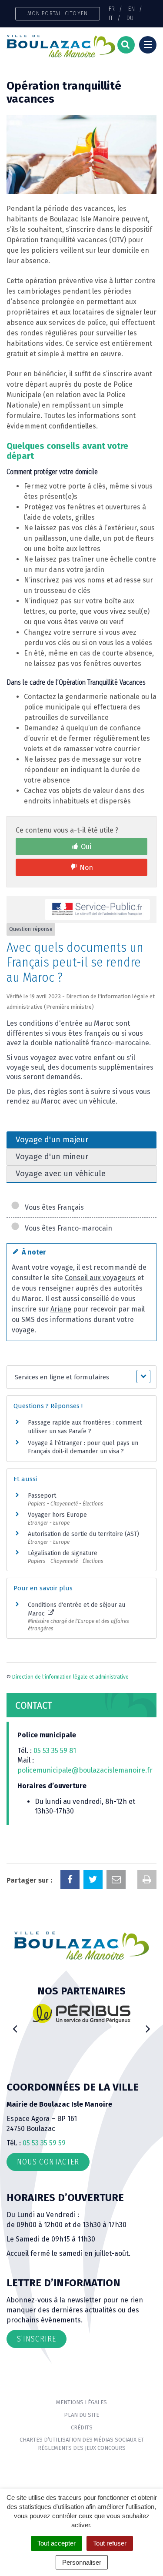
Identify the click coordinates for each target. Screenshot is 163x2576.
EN (131, 9)
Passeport (42, 1496)
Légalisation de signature (63, 1553)
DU (130, 18)
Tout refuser (110, 2543)
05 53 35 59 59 (44, 2143)
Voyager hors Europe (57, 1515)
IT (111, 18)
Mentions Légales (81, 2402)
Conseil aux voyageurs (100, 1278)
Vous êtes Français (53, 1207)
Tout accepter (57, 2543)
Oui (86, 847)
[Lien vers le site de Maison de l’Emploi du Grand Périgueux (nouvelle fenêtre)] (93, 2016)
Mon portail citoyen (58, 13)
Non (86, 868)
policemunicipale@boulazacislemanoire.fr (86, 1770)
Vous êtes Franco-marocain (67, 1228)
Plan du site (81, 2415)
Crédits (82, 2427)
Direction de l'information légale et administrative (70, 1677)
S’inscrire (37, 2339)
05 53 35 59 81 (55, 1751)
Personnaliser (82, 2562)
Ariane (61, 1309)
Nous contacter (48, 2162)
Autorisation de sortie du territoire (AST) (83, 1534)
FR (112, 9)
